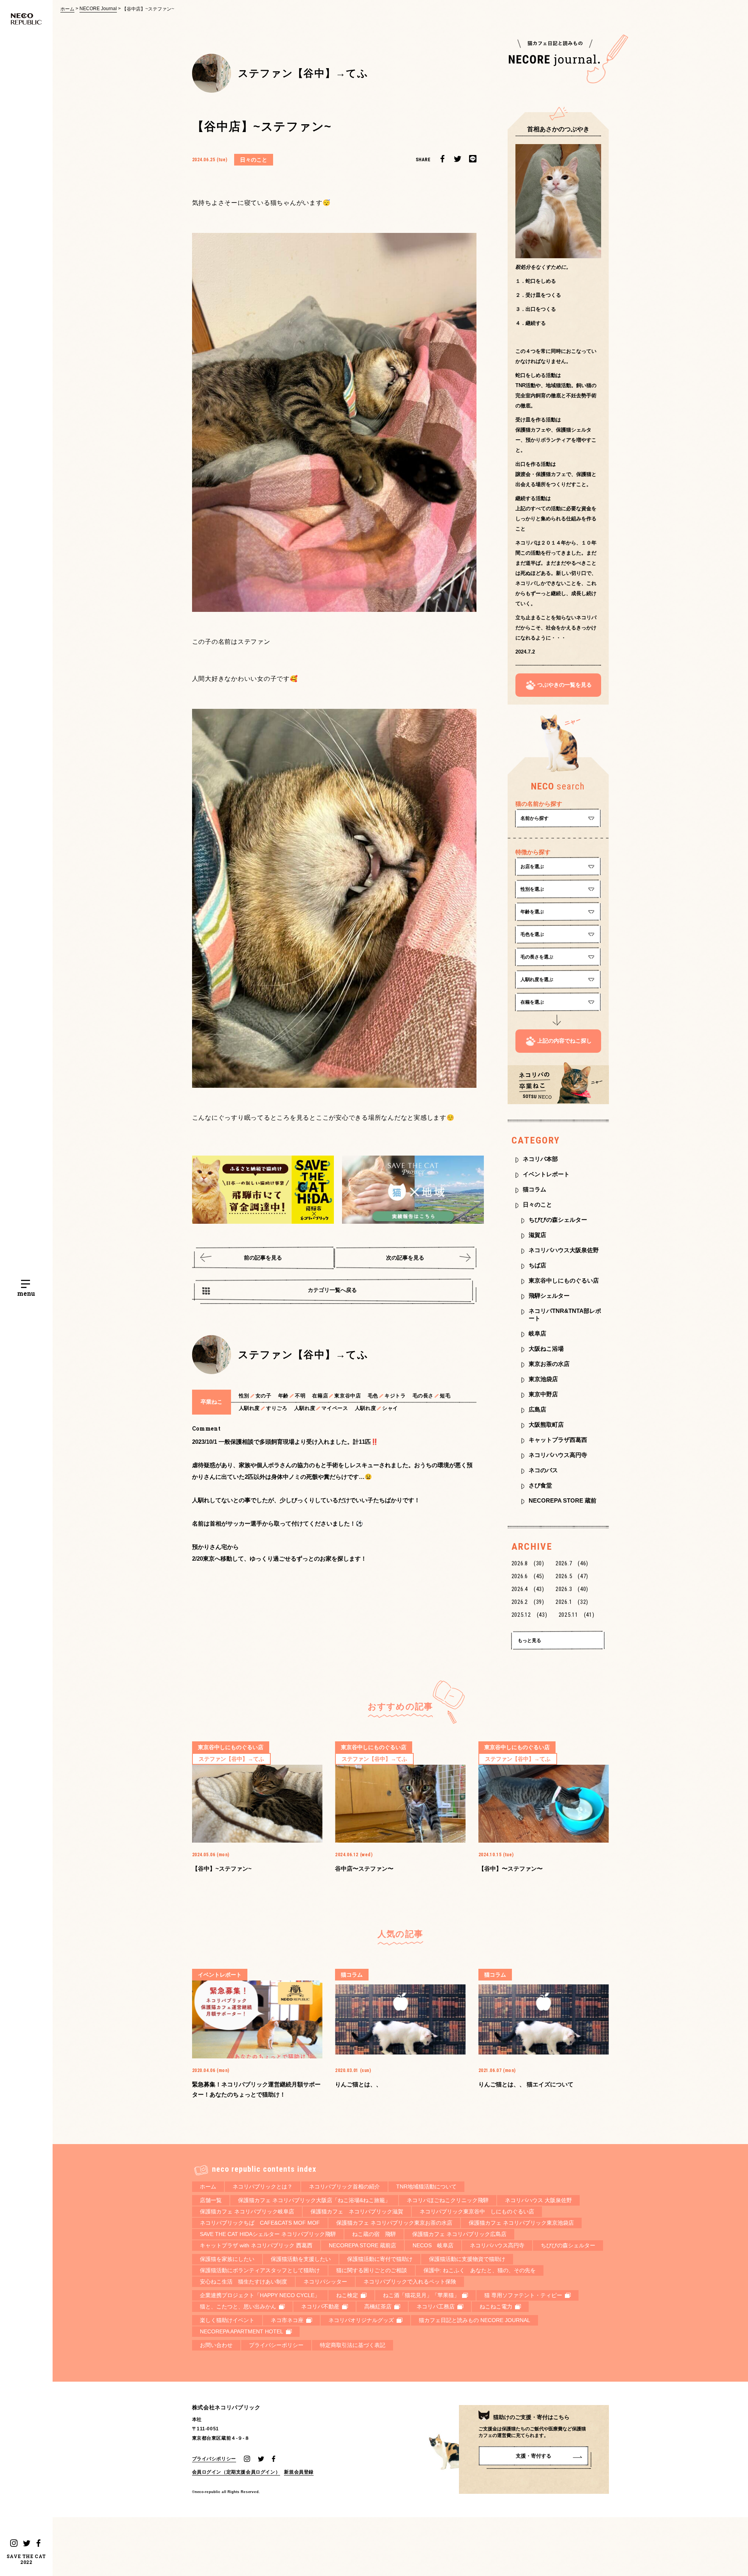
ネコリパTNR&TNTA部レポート (565, 1314)
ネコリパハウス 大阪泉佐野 (538, 2200)
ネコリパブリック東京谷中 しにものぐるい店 (477, 2211)
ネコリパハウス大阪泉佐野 (564, 1250)
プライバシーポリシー (276, 2345)
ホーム (67, 9)
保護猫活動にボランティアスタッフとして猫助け (260, 2270)
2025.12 (529, 1615)
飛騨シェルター (549, 1296)
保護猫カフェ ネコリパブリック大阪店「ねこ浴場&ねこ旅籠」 (314, 2200)
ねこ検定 (347, 2295)
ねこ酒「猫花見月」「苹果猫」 (421, 2295)
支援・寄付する (534, 2456)
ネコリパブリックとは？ (263, 2187)
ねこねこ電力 (496, 2306)
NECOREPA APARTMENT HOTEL (242, 2331)
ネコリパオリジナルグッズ (361, 2320)
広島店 (537, 1409)
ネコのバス (543, 1470)
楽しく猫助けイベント (227, 2320)
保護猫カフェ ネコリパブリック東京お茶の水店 (394, 2223)
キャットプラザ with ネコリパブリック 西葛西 (256, 2245)
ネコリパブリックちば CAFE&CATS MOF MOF (260, 2223)
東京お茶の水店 (549, 1364)
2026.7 (572, 1563)
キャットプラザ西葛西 (558, 1440)
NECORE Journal (98, 9)
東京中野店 (543, 1394)
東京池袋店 (543, 1379)
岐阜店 (537, 1333)
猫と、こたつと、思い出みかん (238, 2306)
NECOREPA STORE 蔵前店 (363, 2245)
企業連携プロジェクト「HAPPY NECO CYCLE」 (260, 2295)
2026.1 (572, 1602)
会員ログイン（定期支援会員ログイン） (236, 2472)
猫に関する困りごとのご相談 (372, 2270)
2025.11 (577, 1615)
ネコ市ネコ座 (287, 2320)
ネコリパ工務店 (436, 2306)
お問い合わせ (216, 2345)
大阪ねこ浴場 (546, 1349)
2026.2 (528, 1602)
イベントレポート (546, 1174)
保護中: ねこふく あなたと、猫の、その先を (480, 2270)
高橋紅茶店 (378, 2306)
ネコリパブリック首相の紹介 (344, 2187)
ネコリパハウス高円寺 (558, 1455)
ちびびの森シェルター (558, 1220)
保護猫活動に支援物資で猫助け (467, 2259)
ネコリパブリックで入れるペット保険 (410, 2282)
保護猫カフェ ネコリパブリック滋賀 (357, 2211)
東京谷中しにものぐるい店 (564, 1280)
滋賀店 (537, 1235)
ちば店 (537, 1265)
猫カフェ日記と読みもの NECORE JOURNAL (475, 2320)
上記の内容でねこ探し (565, 1041)
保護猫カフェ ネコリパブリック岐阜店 (247, 2211)
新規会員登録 (299, 2472)
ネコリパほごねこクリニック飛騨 (448, 2200)
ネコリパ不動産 (320, 2306)
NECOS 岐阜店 (433, 2245)
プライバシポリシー (214, 2459)
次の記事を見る (405, 1258)
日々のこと (537, 1204)
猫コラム (535, 1189)
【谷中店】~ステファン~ (148, 9)
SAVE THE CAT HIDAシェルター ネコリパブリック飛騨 (268, 2234)
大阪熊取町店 (546, 1425)
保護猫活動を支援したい (301, 2259)
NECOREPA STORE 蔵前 (563, 1500)
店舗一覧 (211, 2200)
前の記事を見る (263, 1258)
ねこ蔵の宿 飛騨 (374, 2234)
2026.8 (528, 1563)
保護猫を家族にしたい (227, 2259)
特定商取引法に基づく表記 (353, 2345)
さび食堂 (540, 1485)
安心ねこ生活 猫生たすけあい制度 (243, 2282)
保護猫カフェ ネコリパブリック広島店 (459, 2234)
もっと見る (529, 1640)
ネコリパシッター (325, 2282)
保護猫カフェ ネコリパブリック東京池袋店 (521, 2223)
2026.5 (572, 1576)
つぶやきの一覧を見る (565, 685)
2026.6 (528, 1576)
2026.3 (572, 1589)
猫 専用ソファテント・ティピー (523, 2295)
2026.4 (528, 1589)
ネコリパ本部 (540, 1159)
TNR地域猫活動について (426, 2187)
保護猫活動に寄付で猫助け (380, 2259)
